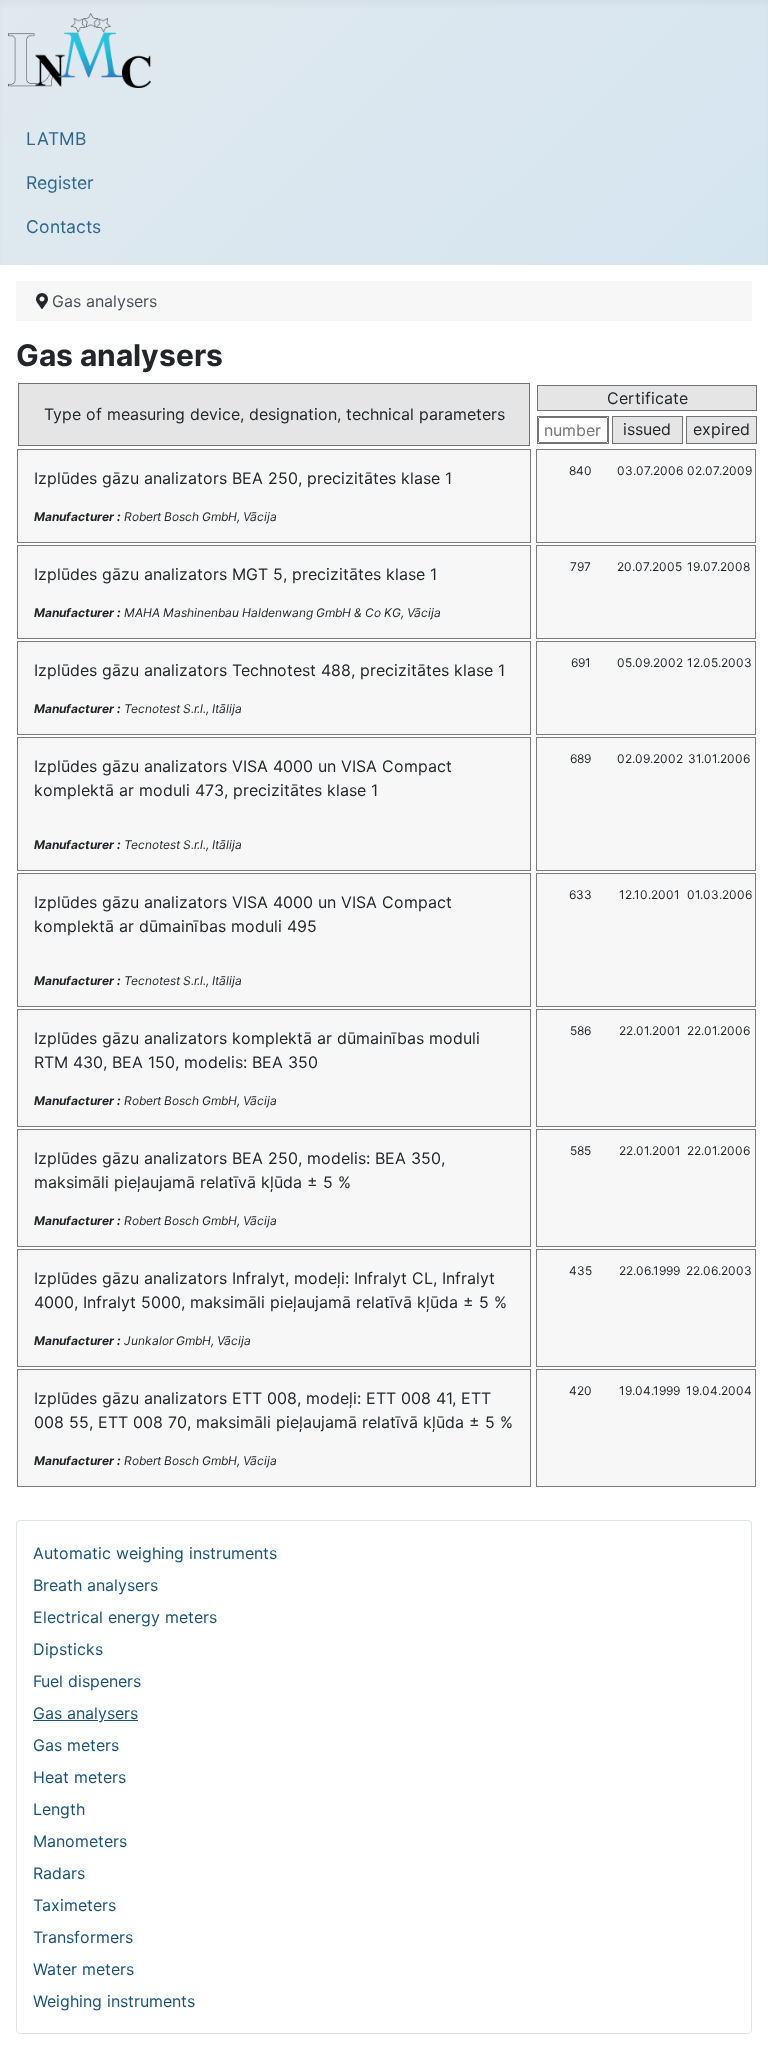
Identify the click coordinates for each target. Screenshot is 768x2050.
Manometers (80, 1841)
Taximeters (74, 1905)
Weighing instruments (114, 2001)
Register (60, 182)
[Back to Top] (733, 2013)
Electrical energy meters (125, 1617)
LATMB (56, 138)
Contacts (63, 226)
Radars (59, 1873)
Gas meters (76, 1745)
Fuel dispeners (87, 1681)
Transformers (83, 1937)
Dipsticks (68, 1649)
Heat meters (79, 1777)
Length (59, 1809)
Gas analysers (85, 1713)
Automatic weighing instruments (155, 1553)
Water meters (83, 1969)
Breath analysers (95, 1585)
